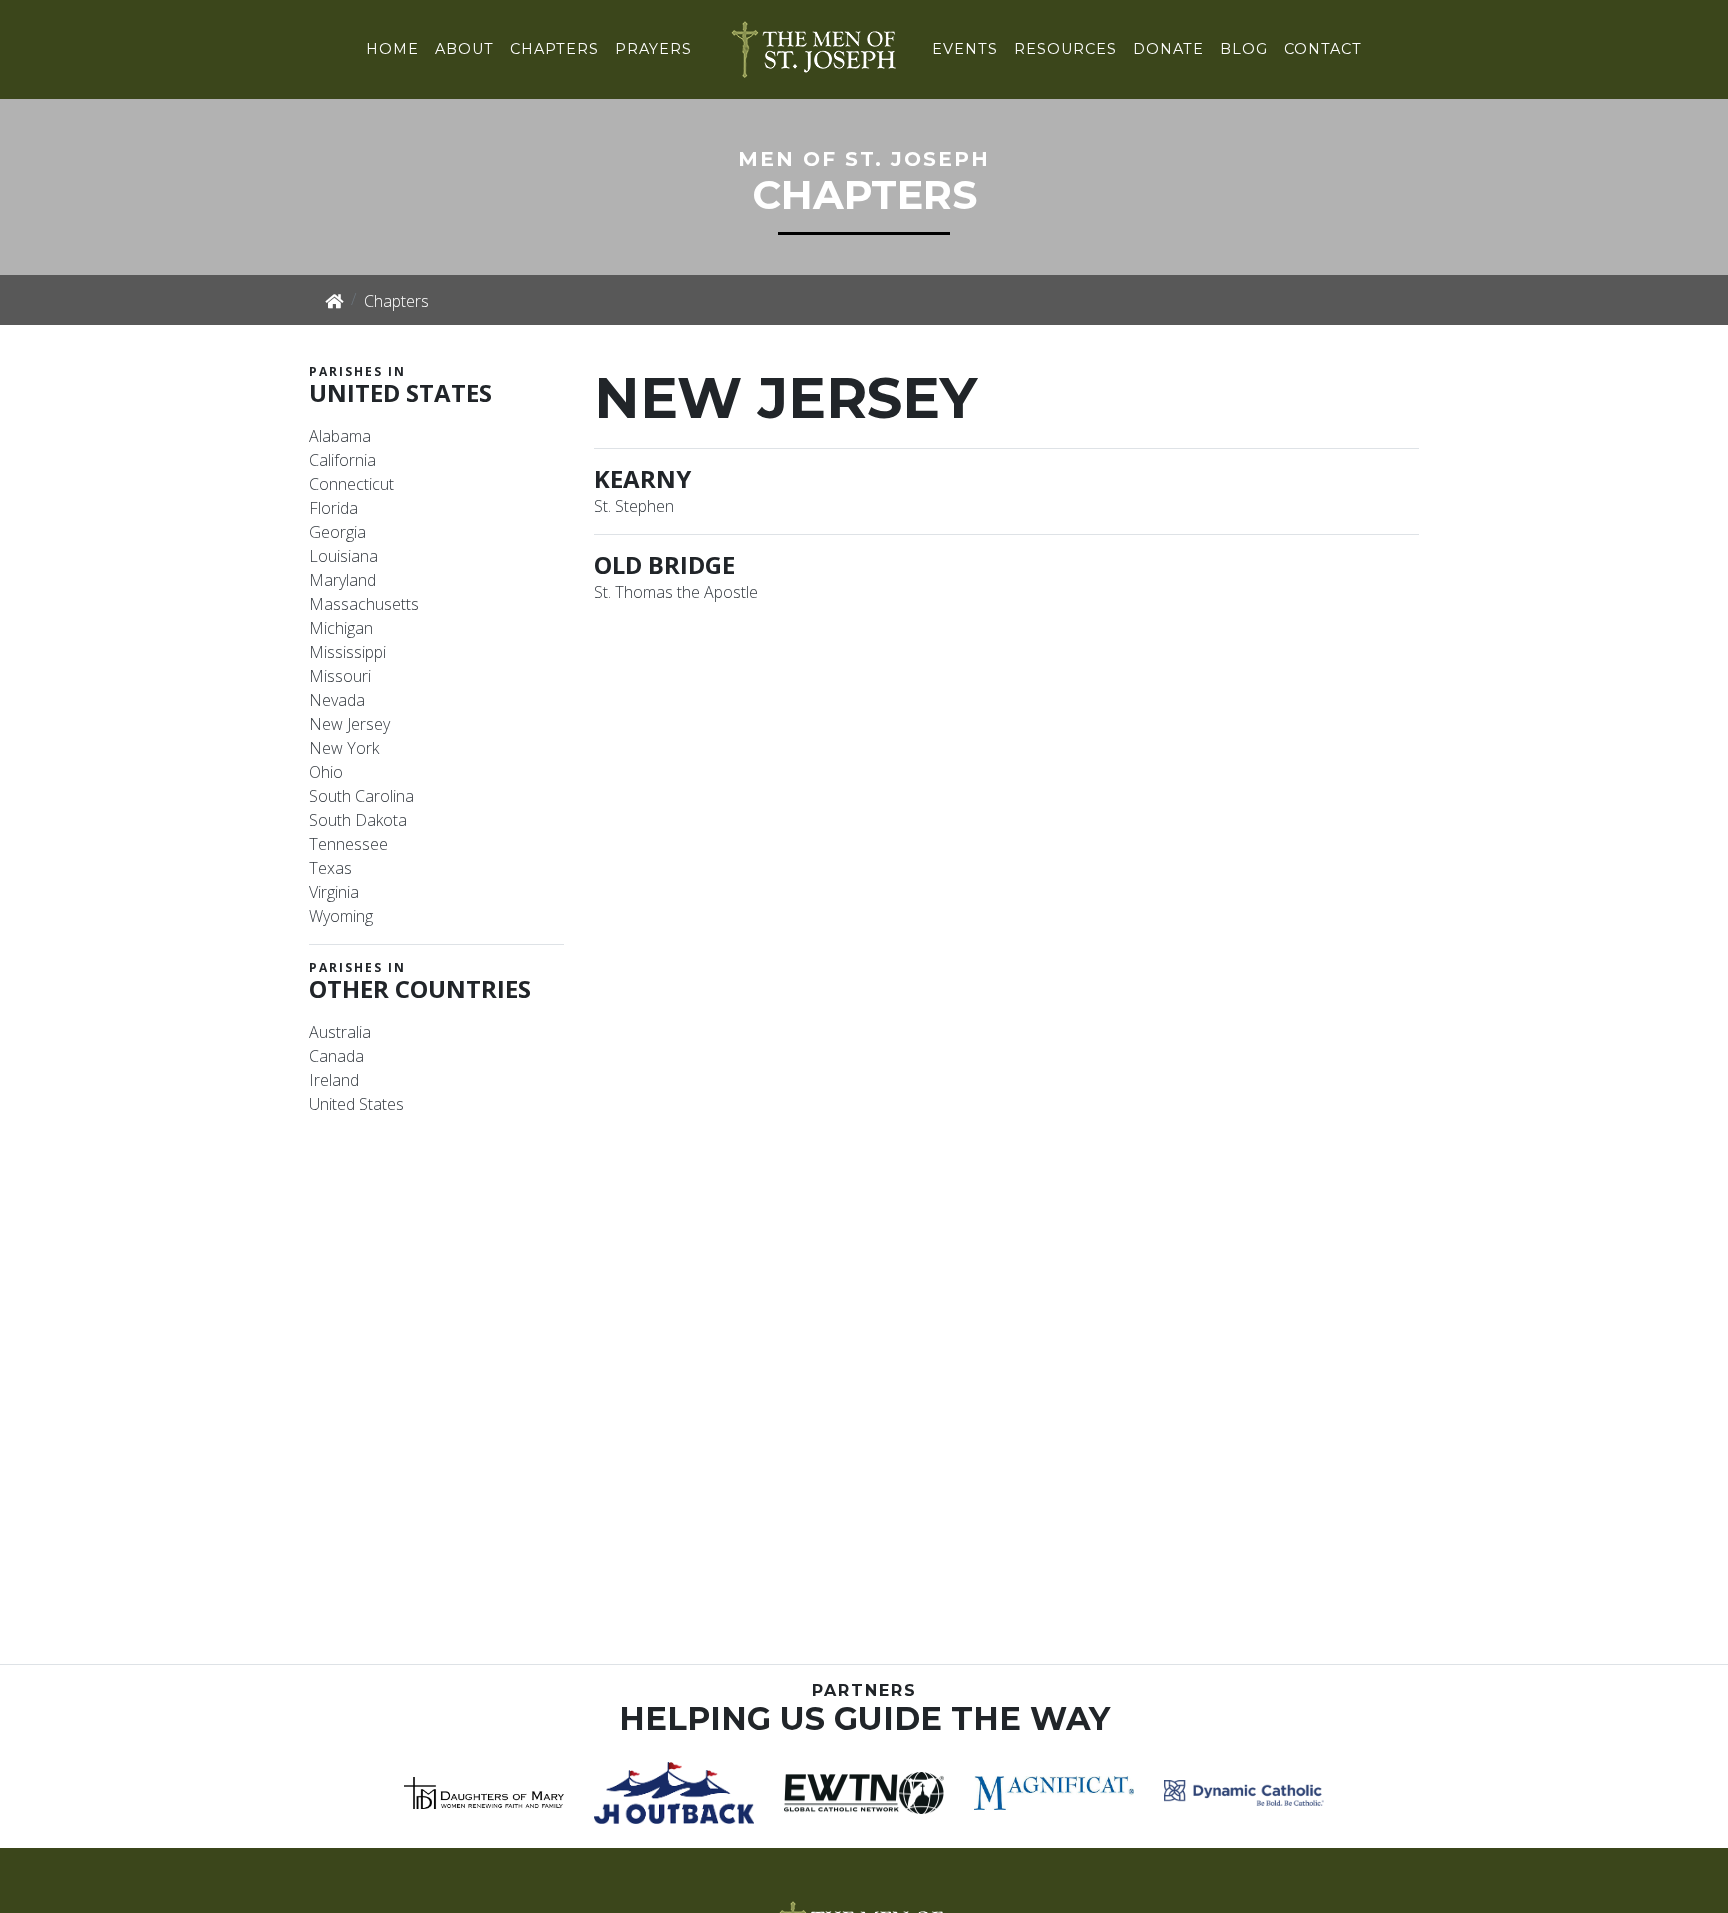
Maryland (342, 580)
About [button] (464, 49)
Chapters (396, 301)
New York (344, 748)
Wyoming (341, 916)
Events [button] (965, 49)
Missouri (340, 676)
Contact (1323, 49)
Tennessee (348, 844)
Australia (340, 1032)
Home (392, 49)
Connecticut (351, 484)
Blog (1244, 49)
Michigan (341, 628)
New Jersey (349, 724)
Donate (1168, 49)
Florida (333, 508)
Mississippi (347, 652)
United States (356, 1104)
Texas (330, 868)
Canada (336, 1056)
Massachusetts (364, 604)
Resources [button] (1065, 49)
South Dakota (358, 820)
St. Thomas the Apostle (676, 592)
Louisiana (343, 556)
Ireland (334, 1080)
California (342, 460)
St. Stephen (634, 506)
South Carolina (361, 796)
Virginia (334, 892)
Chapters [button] (554, 49)
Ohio (326, 772)
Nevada (337, 700)
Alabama (340, 436)
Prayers (653, 49)
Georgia (337, 532)
